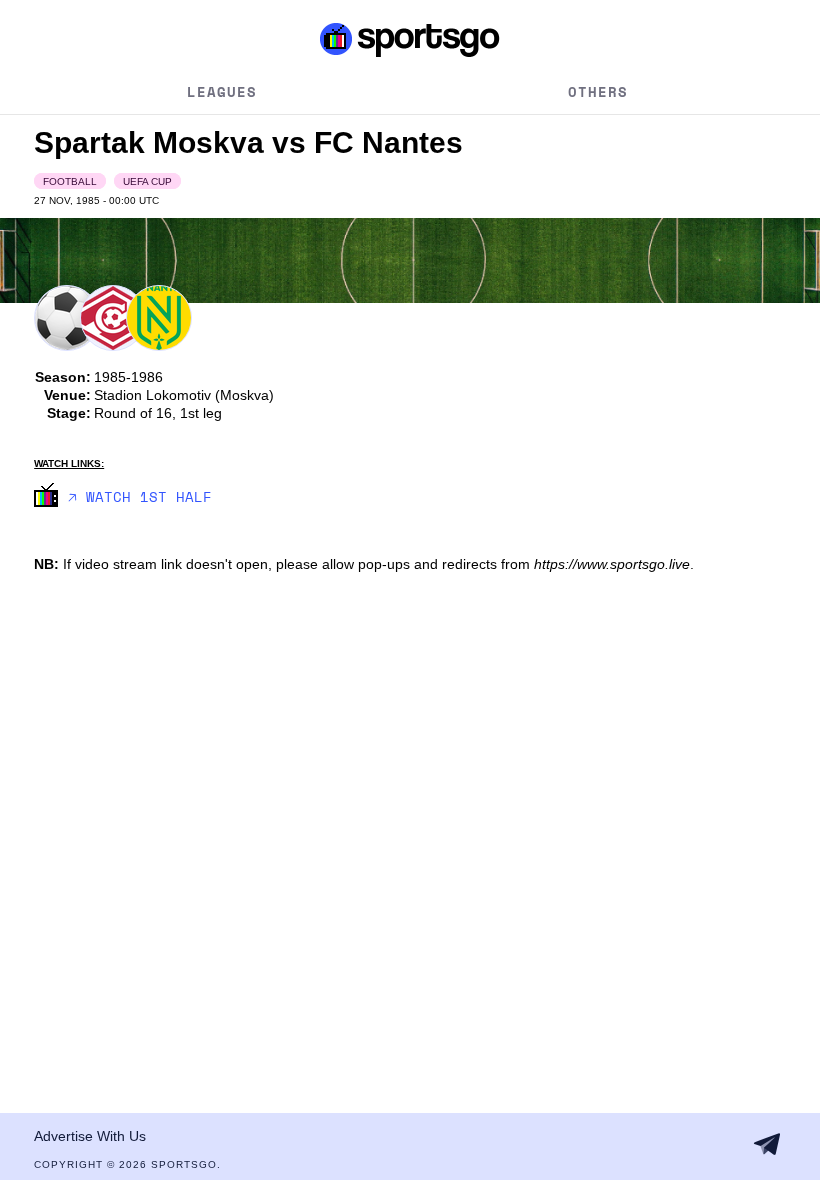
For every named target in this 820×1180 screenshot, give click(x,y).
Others (598, 91)
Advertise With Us (90, 1136)
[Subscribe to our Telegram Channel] (767, 1144)
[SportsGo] (410, 39)
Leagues (222, 91)
